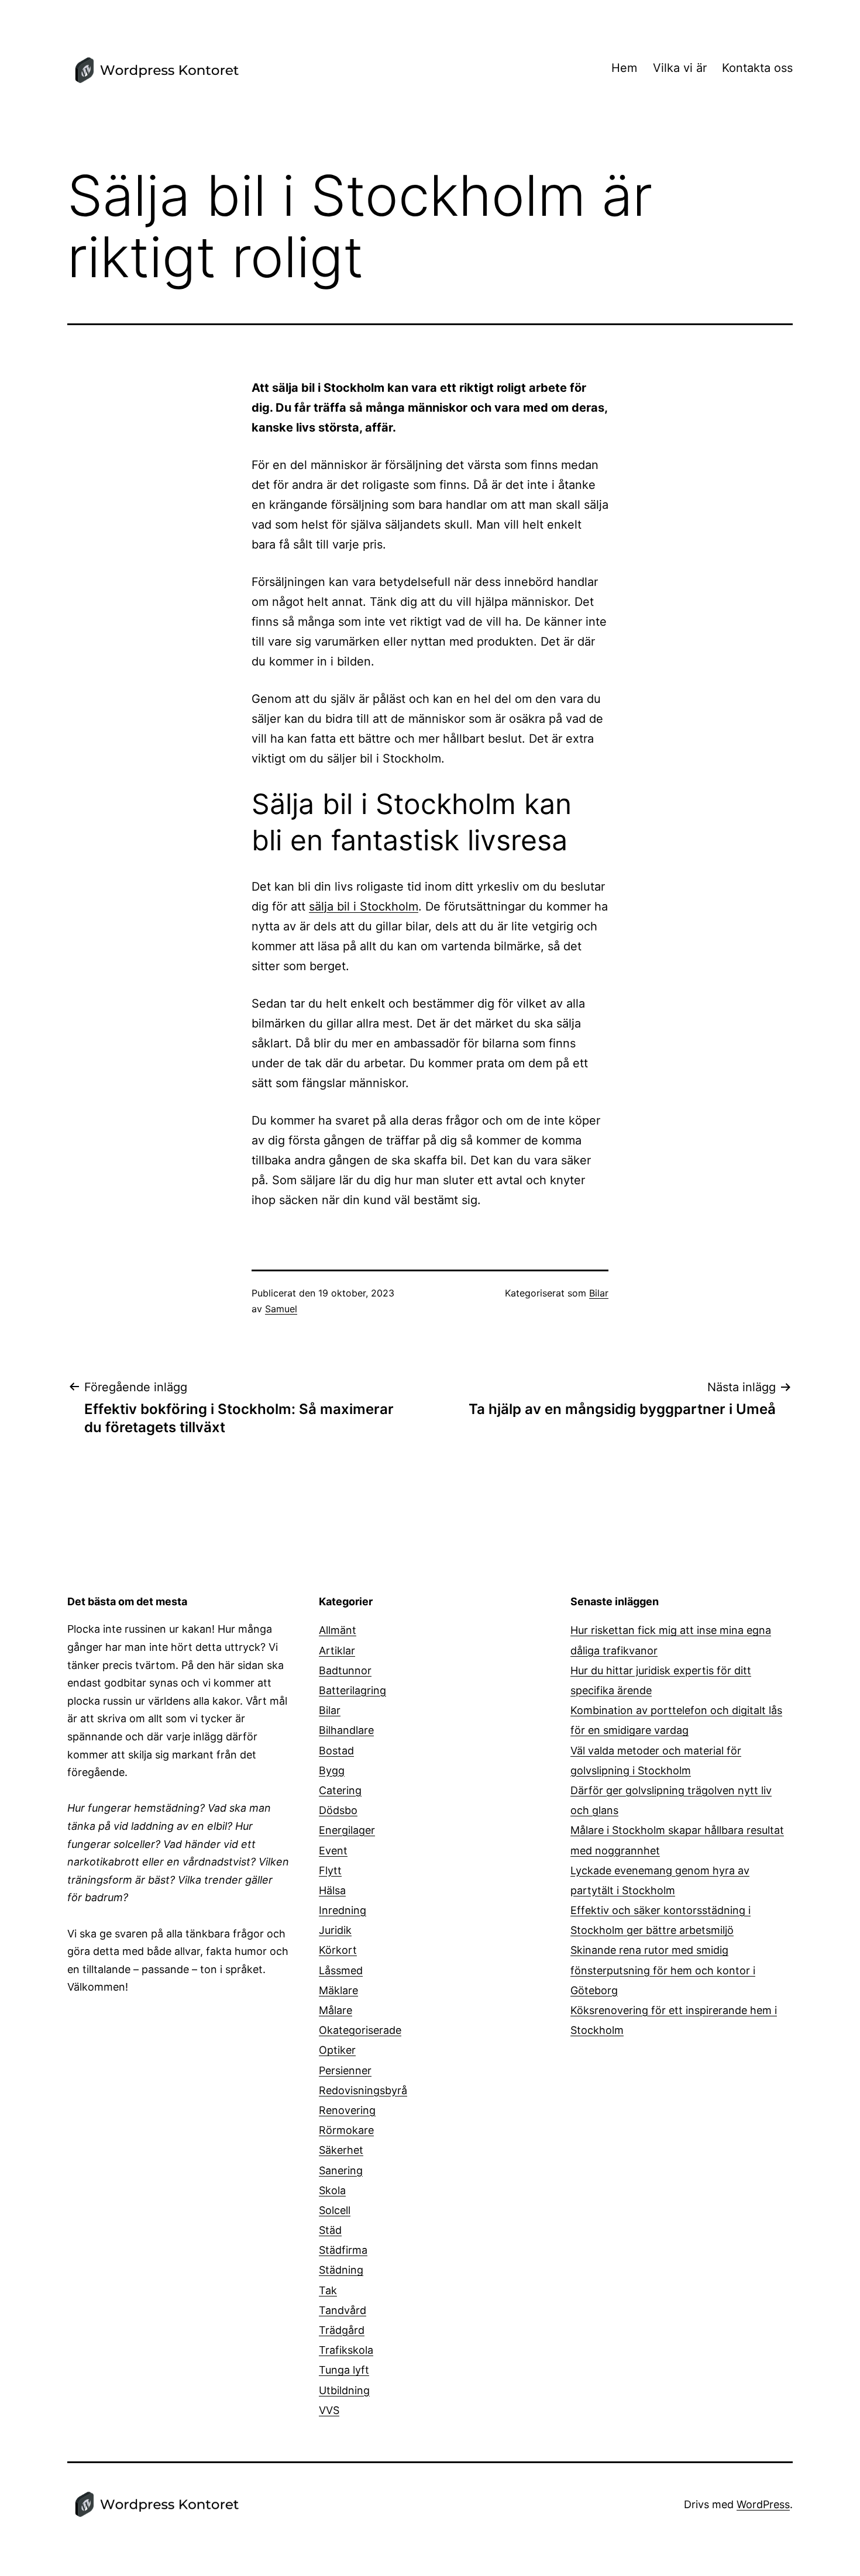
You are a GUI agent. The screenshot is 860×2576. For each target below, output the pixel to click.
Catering (340, 1790)
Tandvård (343, 2310)
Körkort (338, 1950)
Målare (336, 2010)
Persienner (345, 2070)
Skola (332, 2190)
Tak (328, 2290)
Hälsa (332, 1890)
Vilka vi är (680, 68)
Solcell (335, 2210)
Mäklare (338, 1990)
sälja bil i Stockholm (364, 906)
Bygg (332, 1770)
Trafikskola (346, 2350)
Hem (624, 68)
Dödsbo (338, 1810)
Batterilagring (352, 1690)
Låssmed (341, 1970)
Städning (341, 2270)
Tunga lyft (344, 2370)
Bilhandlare (346, 1730)
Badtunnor (345, 1670)
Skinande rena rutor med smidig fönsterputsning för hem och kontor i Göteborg (663, 1970)
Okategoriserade (360, 2030)
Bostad (336, 1751)
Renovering (347, 2110)
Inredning (343, 1910)
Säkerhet (341, 2150)
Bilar (599, 1293)
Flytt (330, 1870)
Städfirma (343, 2250)
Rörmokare (346, 2130)
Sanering (341, 2170)
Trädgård (342, 2330)
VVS (329, 2410)
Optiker (337, 2050)
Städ (330, 2230)
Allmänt (338, 1630)
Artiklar (337, 1651)
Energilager (347, 1830)
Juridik (335, 1930)
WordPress (763, 2504)
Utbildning (344, 2390)
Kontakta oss (757, 68)
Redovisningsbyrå (363, 2090)
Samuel (281, 1309)
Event (333, 1851)
